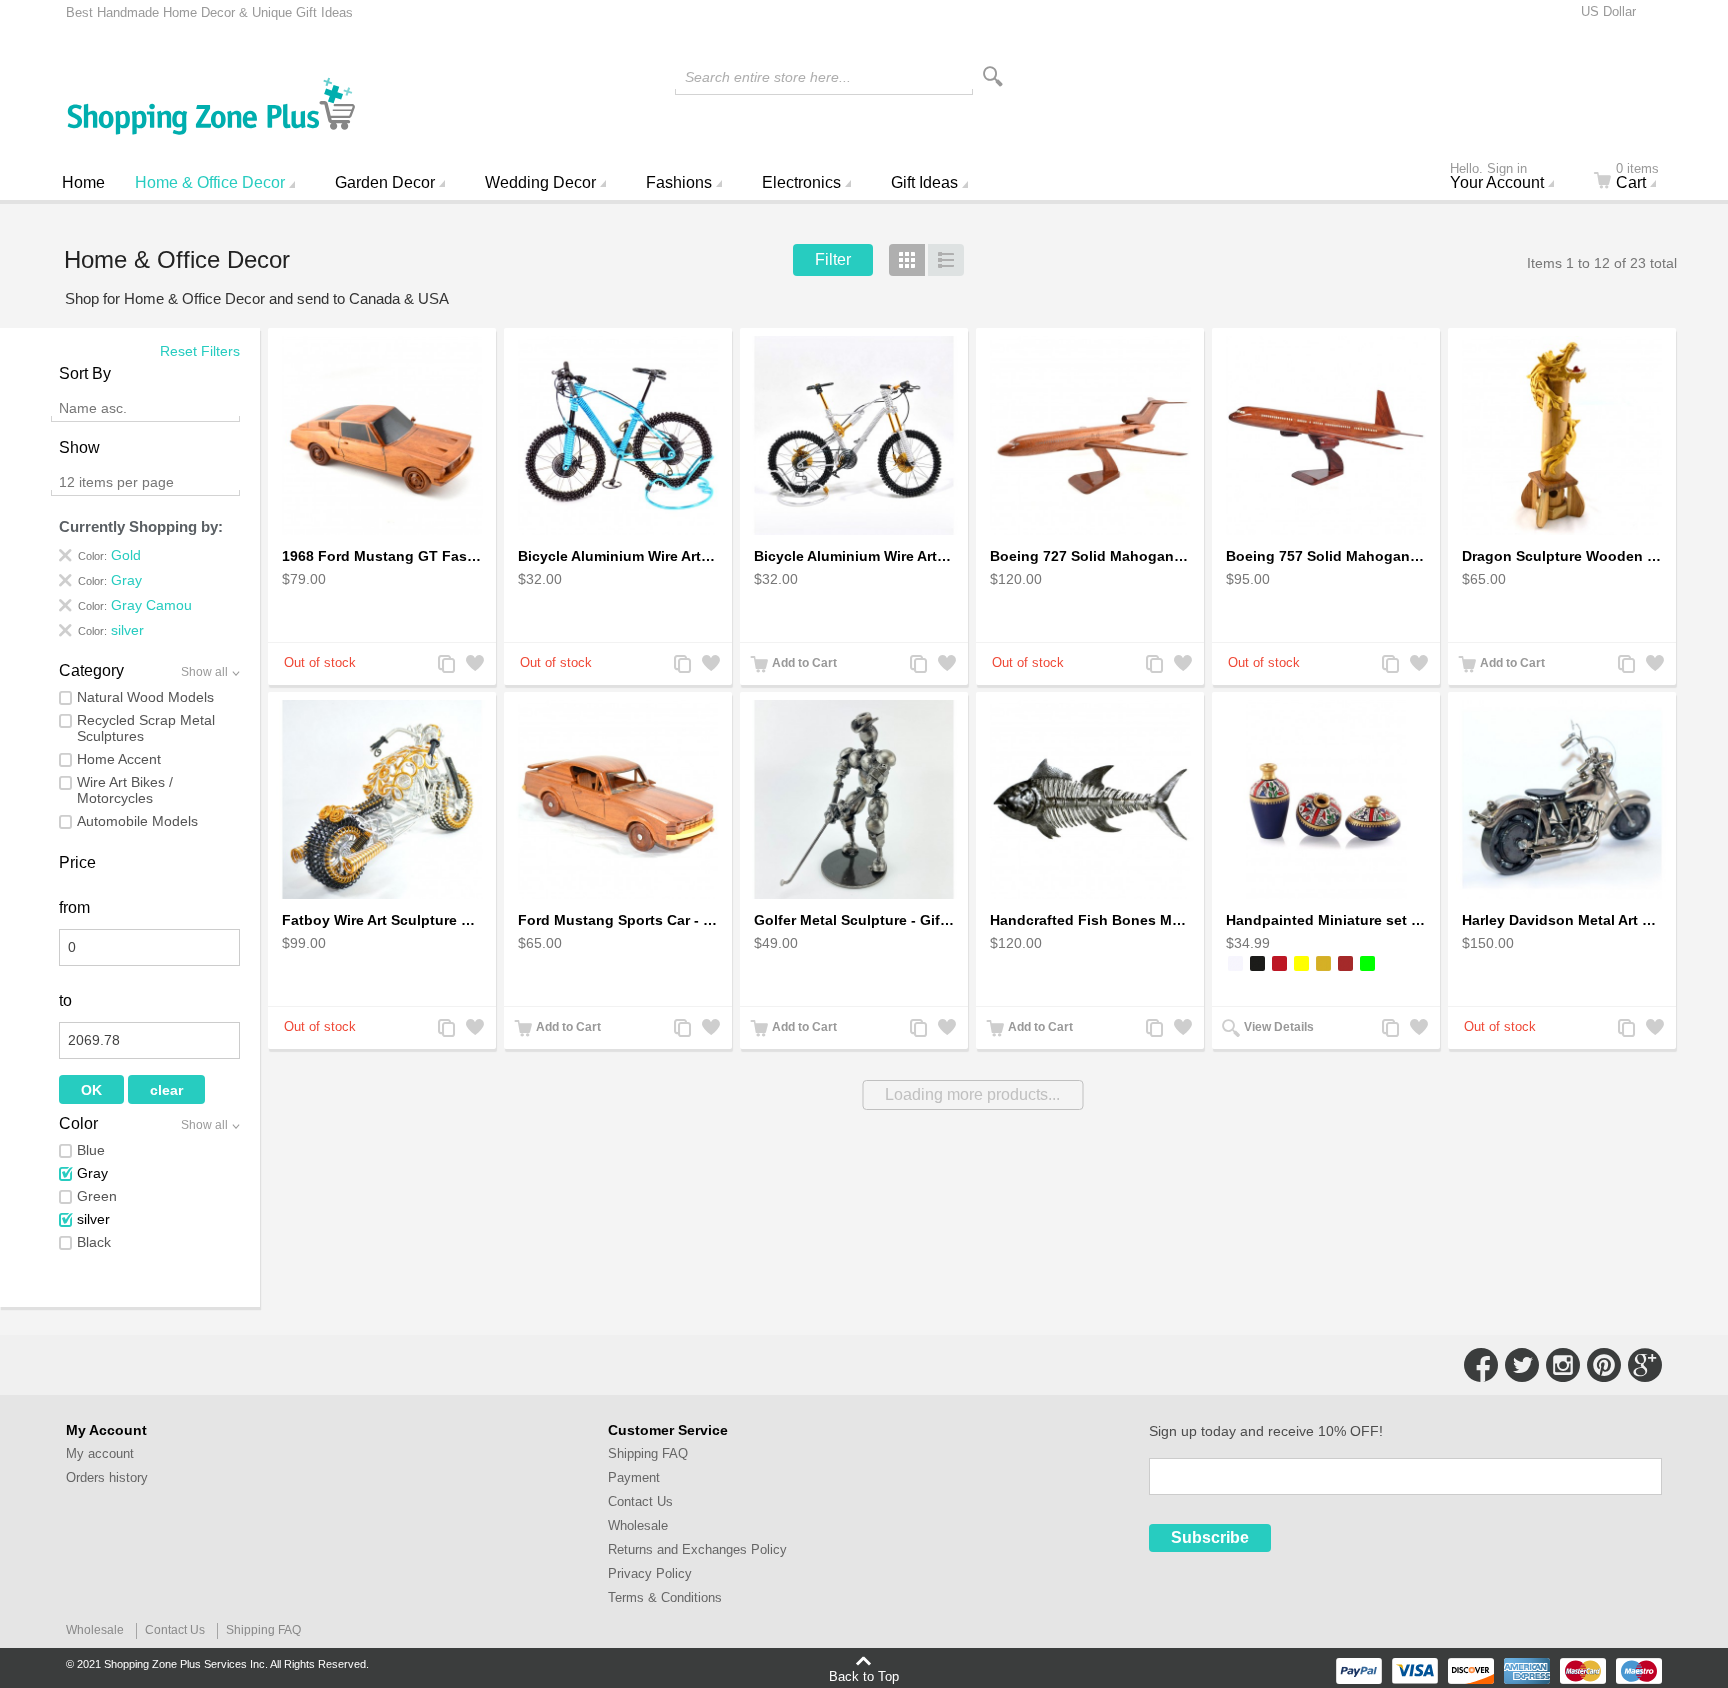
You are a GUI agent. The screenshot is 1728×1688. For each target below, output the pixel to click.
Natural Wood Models (145, 697)
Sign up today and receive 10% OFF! (1266, 1431)
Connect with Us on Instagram (1563, 1365)
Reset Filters (200, 351)
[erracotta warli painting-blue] (1326, 799)
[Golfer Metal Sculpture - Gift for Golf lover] (854, 799)
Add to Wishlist (473, 665)
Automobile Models (137, 821)
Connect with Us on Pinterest (1604, 1365)
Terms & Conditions (665, 1597)
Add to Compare (445, 665)
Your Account (1497, 178)
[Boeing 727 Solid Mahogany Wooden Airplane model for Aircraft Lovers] (1090, 435)
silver (93, 1219)
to (65, 1000)
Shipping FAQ (648, 1453)
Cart (1637, 178)
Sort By (85, 373)
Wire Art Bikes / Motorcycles (125, 790)
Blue (91, 1150)
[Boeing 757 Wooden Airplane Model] (1326, 435)
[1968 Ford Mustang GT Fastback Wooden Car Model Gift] (382, 435)
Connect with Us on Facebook (1481, 1365)
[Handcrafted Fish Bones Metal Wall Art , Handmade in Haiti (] (1090, 799)
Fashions (679, 182)
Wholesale (638, 1525)
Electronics (801, 182)
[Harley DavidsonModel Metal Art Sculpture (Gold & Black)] (1562, 799)
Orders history (107, 1477)
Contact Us (640, 1501)
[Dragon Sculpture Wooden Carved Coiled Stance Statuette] (1562, 435)
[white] (1235, 963)
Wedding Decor (540, 182)
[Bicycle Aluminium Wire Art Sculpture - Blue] (618, 435)
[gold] (1323, 963)
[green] (1367, 963)
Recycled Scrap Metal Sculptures (146, 728)
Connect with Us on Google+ (1645, 1365)
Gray (92, 1173)
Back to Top (864, 1676)
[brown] (1345, 963)
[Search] (993, 76)
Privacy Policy (650, 1573)
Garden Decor (385, 182)
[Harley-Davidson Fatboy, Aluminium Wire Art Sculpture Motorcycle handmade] (382, 799)
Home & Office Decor (210, 182)
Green (97, 1196)
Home (83, 182)
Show (79, 447)
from (74, 907)
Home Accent (119, 759)
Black (94, 1242)
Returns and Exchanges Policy (697, 1549)
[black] (1257, 963)
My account (100, 1453)
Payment (634, 1477)
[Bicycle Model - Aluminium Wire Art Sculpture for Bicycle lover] (854, 435)
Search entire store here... (768, 77)
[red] (1279, 963)
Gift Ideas (924, 182)
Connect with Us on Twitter (1522, 1365)
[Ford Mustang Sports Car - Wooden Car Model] (618, 799)
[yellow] (1301, 963)
